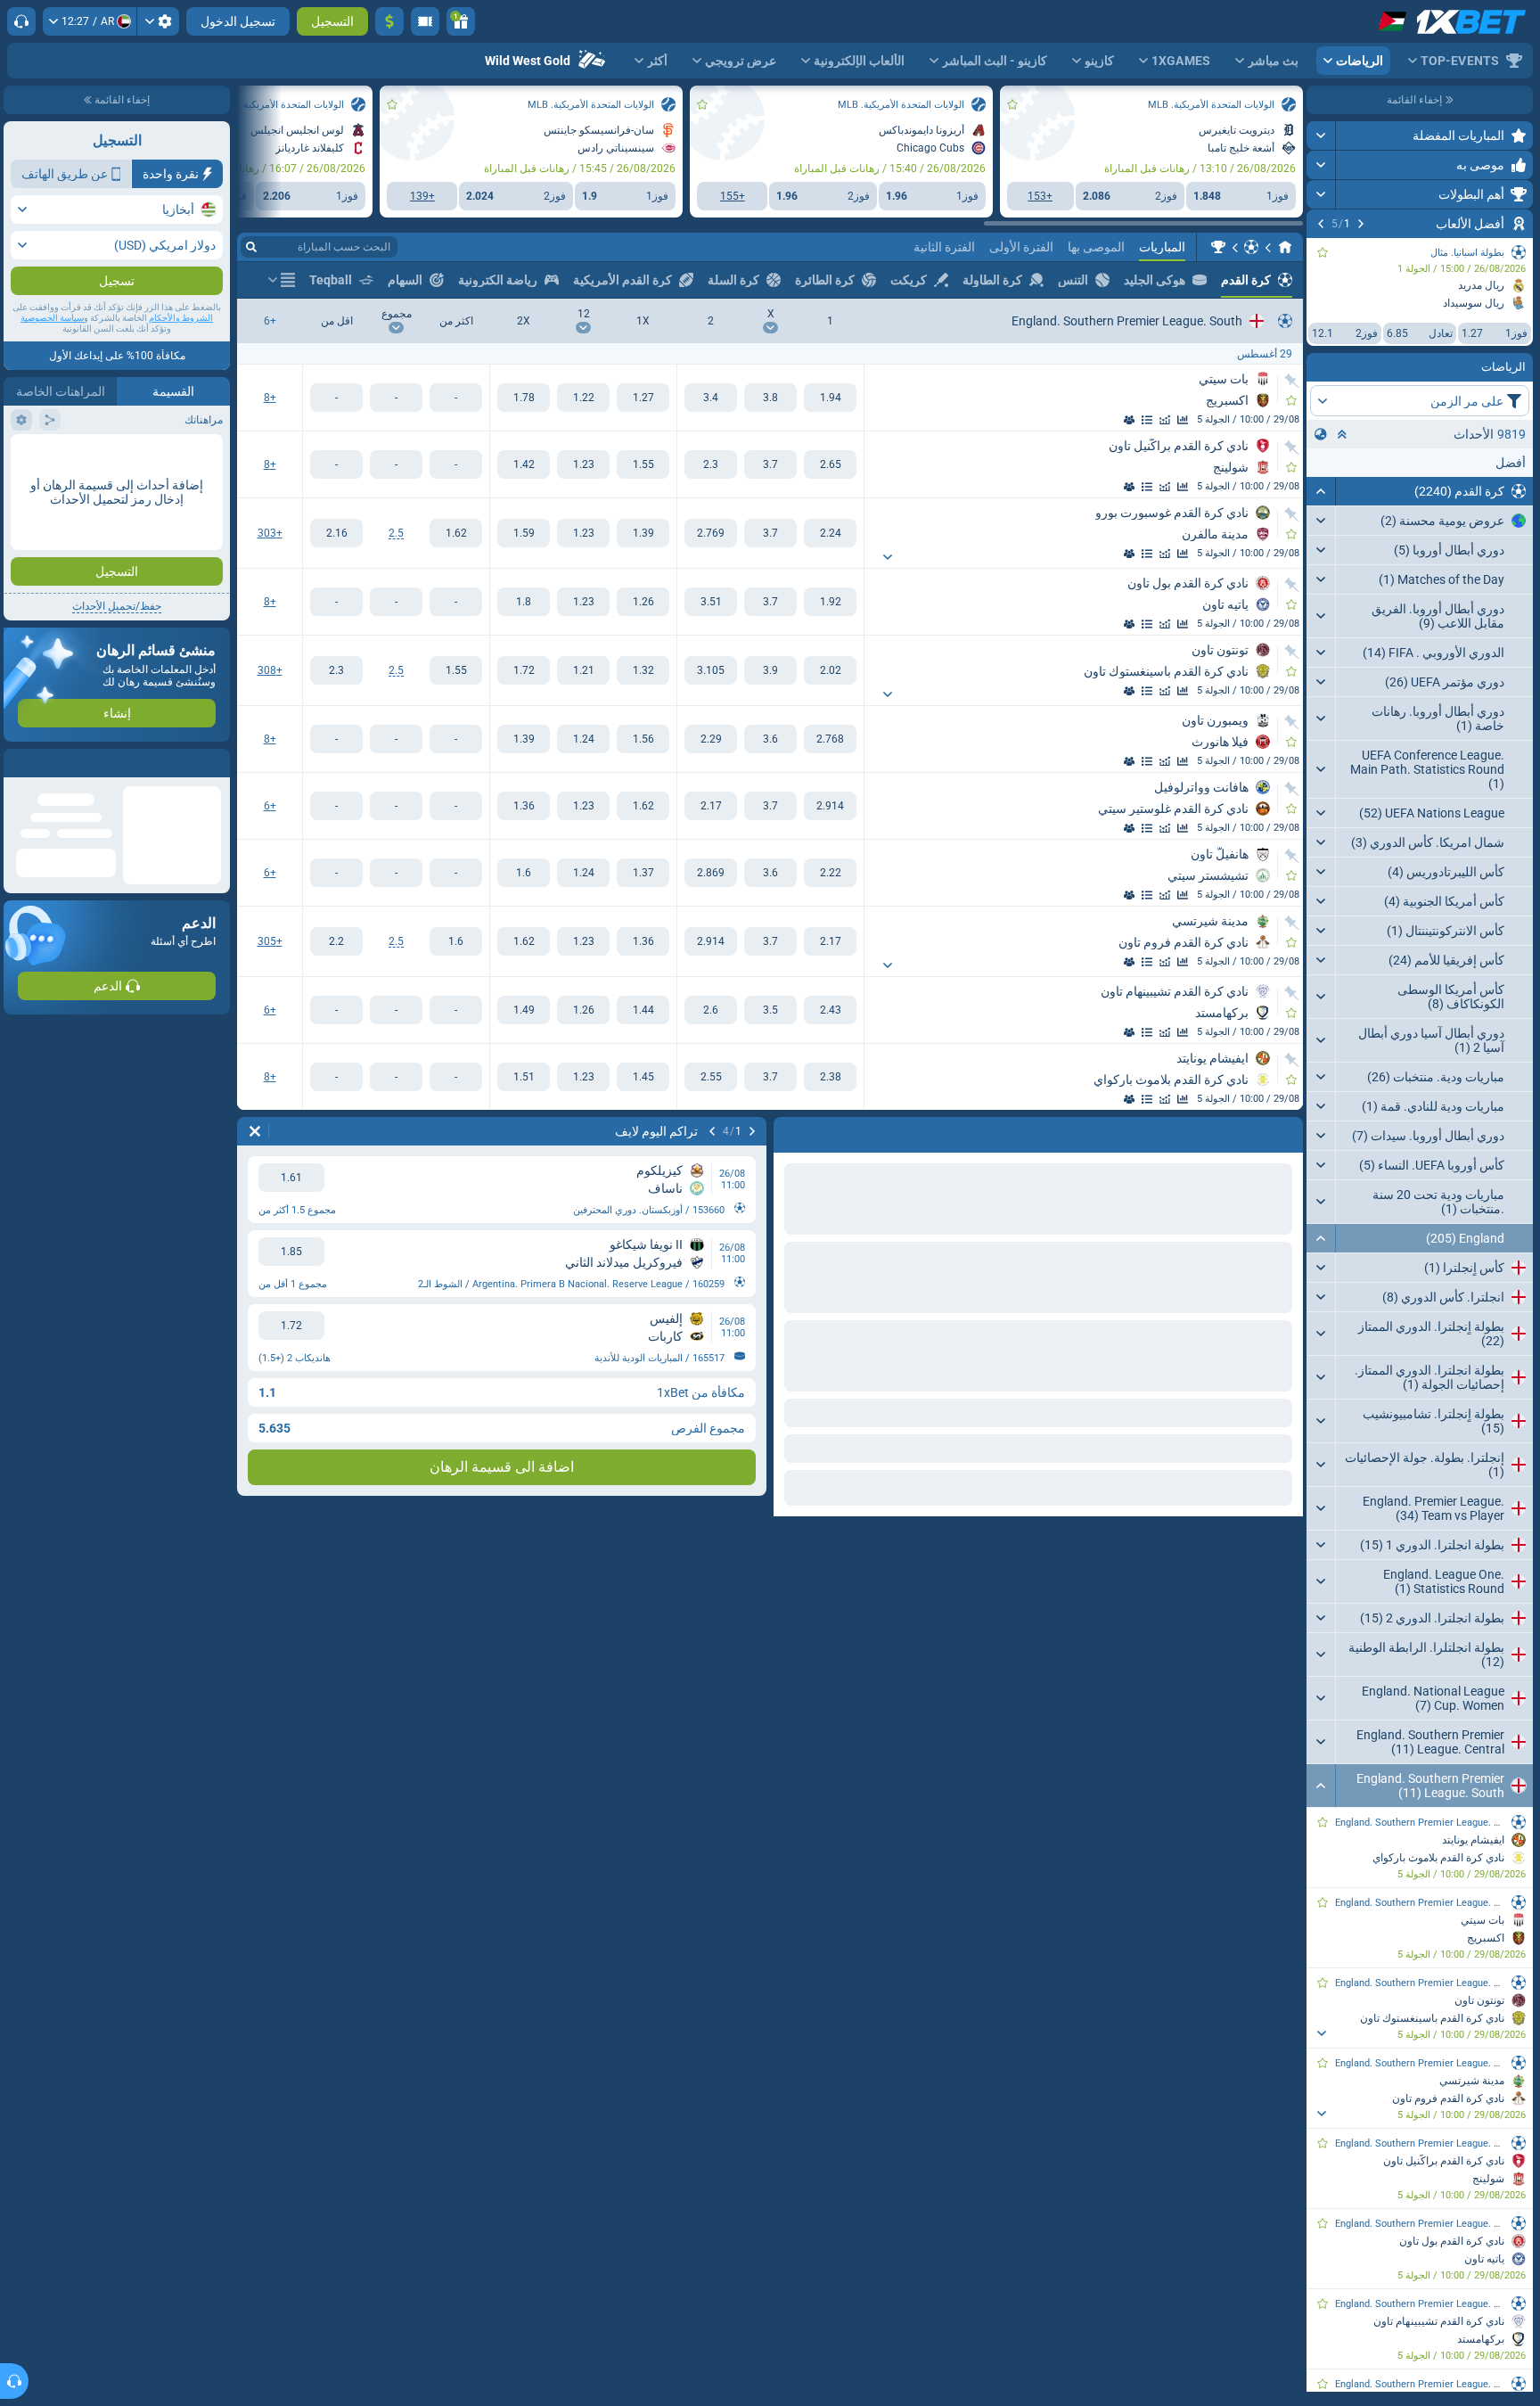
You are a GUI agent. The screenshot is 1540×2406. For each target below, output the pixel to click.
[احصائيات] (1183, 420)
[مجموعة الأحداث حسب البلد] (1321, 434)
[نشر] (1321, 135)
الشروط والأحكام (181, 318)
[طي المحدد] (1342, 434)
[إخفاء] (1321, 491)
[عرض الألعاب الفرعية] (1321, 2033)
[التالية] (1321, 224)
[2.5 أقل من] (336, 533)
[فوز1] (830, 398)
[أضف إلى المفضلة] (1323, 252)
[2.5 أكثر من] (456, 533)
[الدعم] (21, 21)
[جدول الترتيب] (1147, 420)
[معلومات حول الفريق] (1129, 420)
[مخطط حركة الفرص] (1165, 420)
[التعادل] (770, 398)
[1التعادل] (643, 398)
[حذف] (255, 1131)
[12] (583, 398)
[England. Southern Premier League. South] (1218, 247)
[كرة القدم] (1251, 247)
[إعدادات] (158, 21)
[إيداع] (389, 21)
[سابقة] (1361, 224)
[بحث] (251, 247)
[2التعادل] (524, 398)
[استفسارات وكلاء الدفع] (425, 21)
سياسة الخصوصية (52, 318)
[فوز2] (711, 398)
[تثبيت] (1292, 381)
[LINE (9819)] (1285, 247)
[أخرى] (282, 280)
